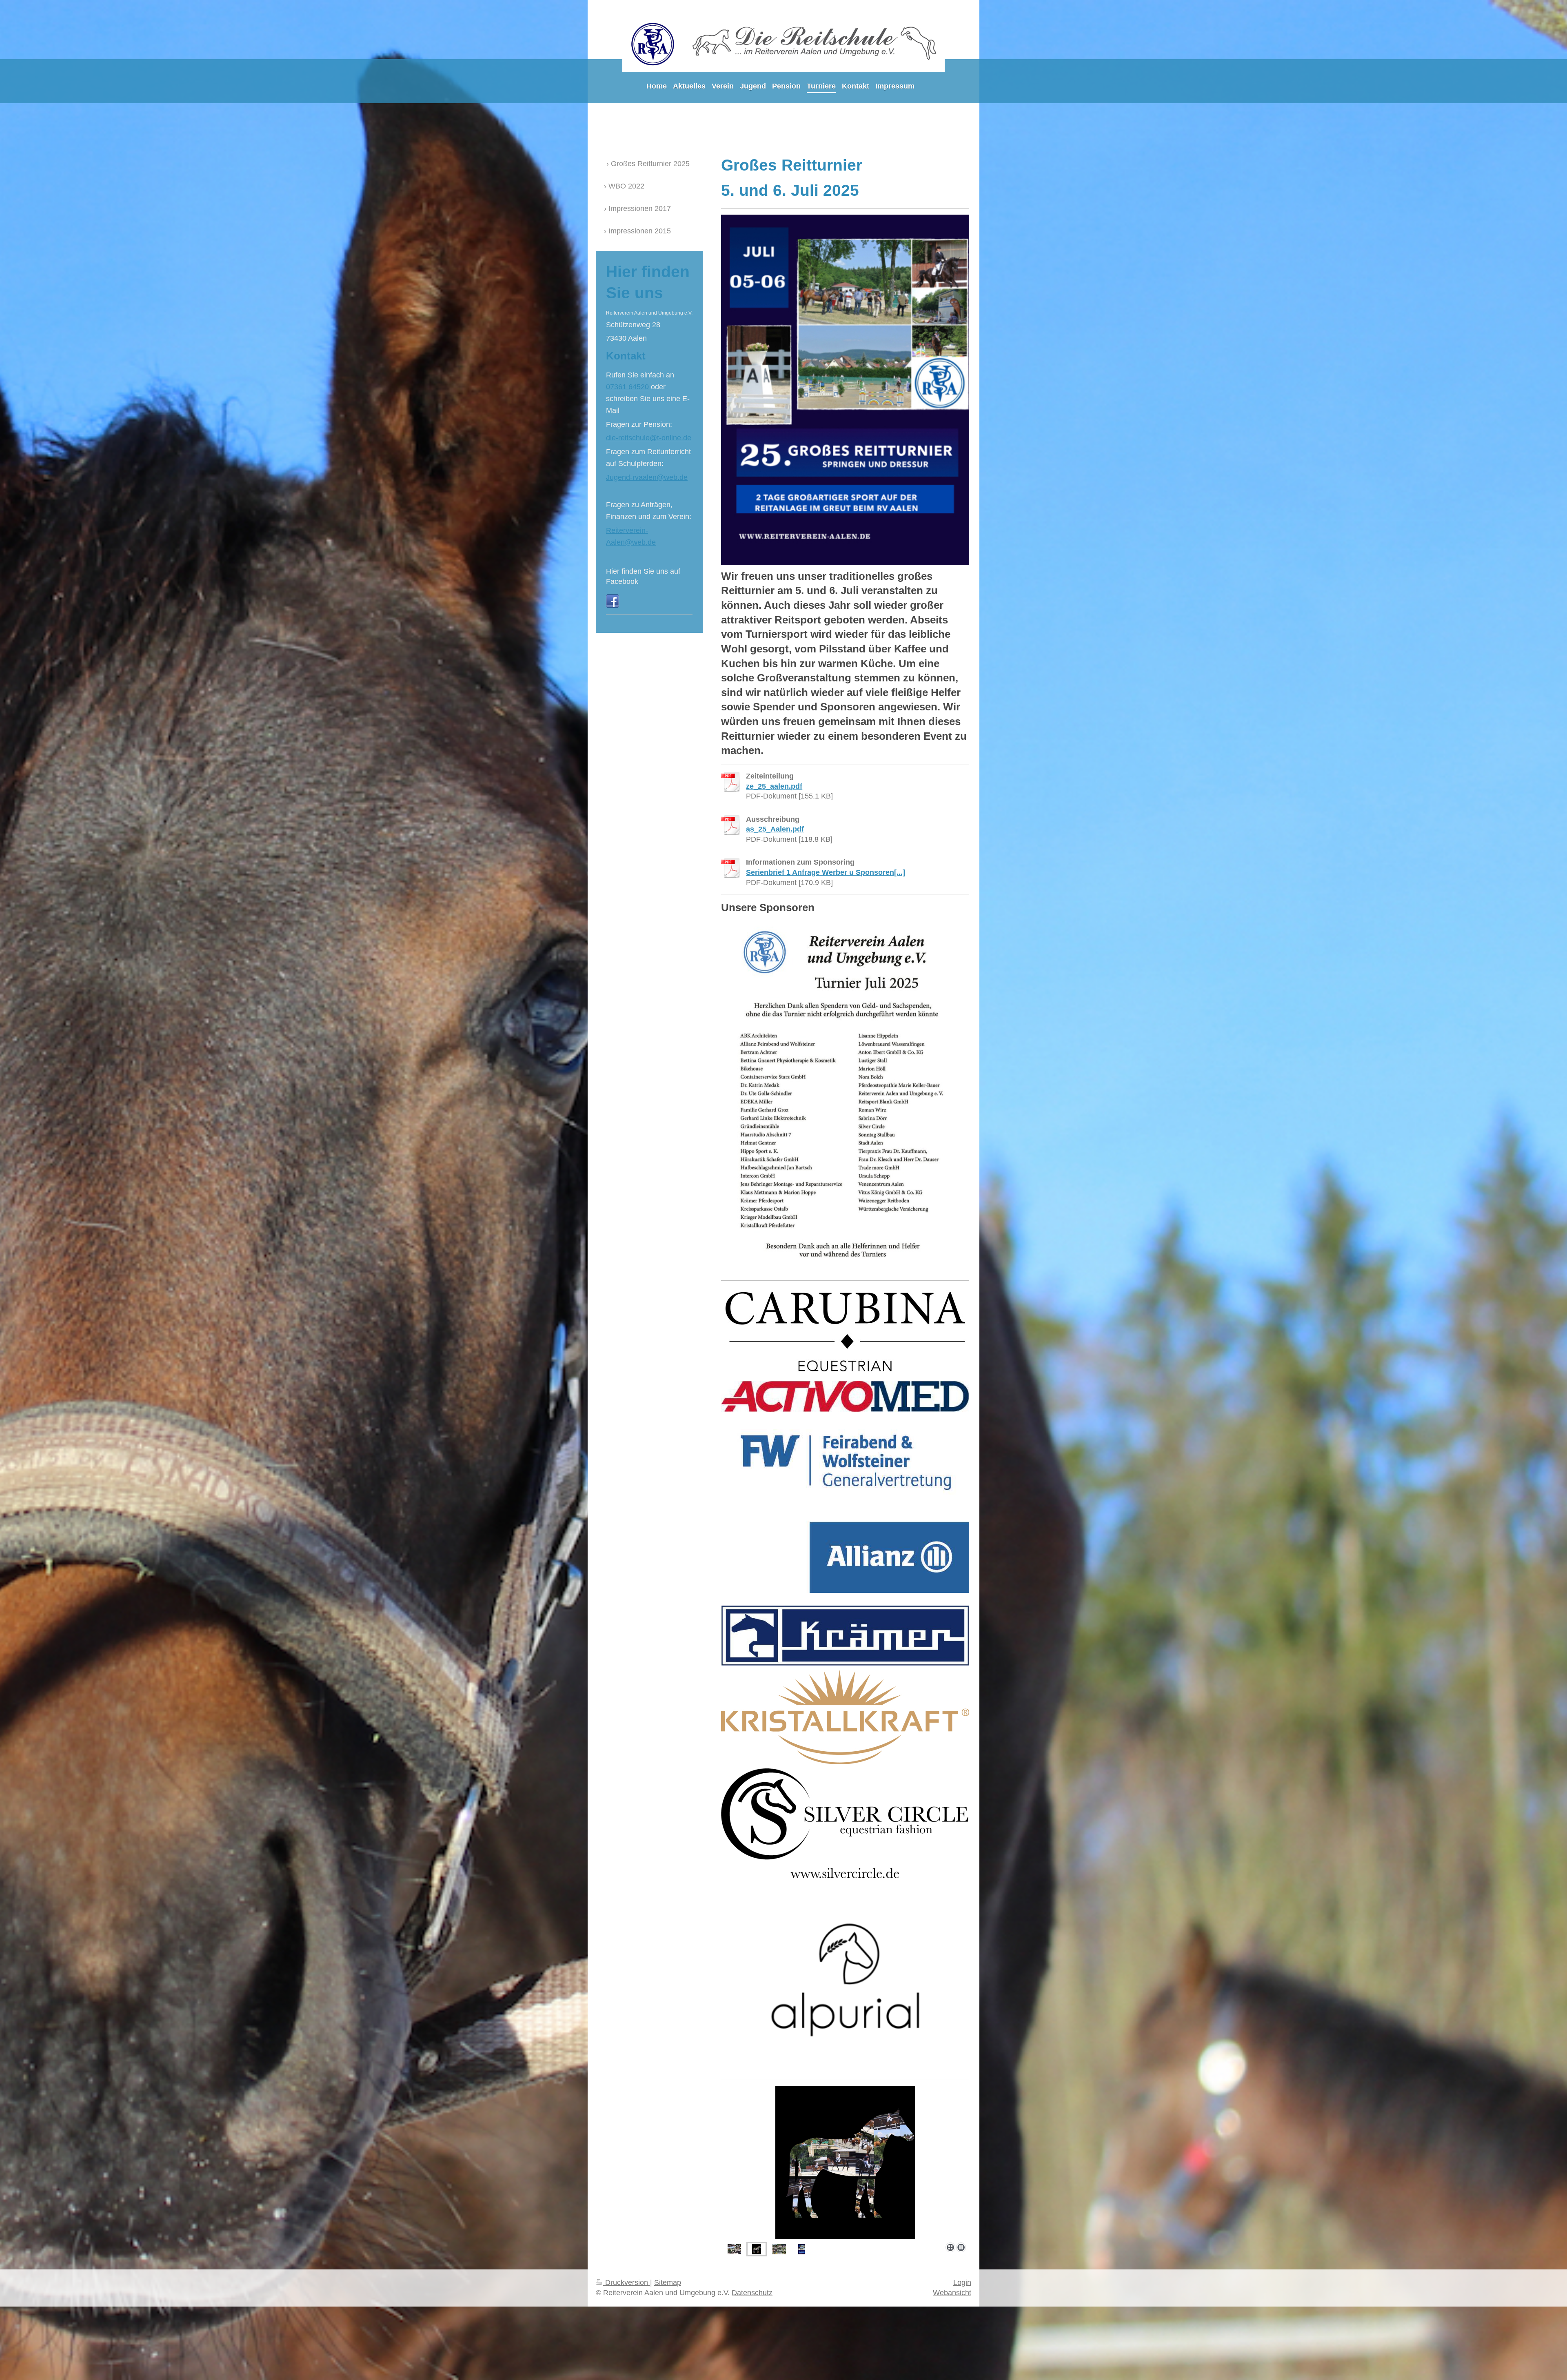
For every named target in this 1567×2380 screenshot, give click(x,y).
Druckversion (627, 2282)
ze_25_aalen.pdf (774, 786)
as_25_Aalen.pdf (775, 829)
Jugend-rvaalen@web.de (647, 477)
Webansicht (952, 2293)
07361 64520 (627, 387)
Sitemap (668, 2282)
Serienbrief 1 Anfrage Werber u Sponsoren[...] (826, 872)
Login (962, 2282)
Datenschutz (752, 2293)
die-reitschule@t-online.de (649, 438)
